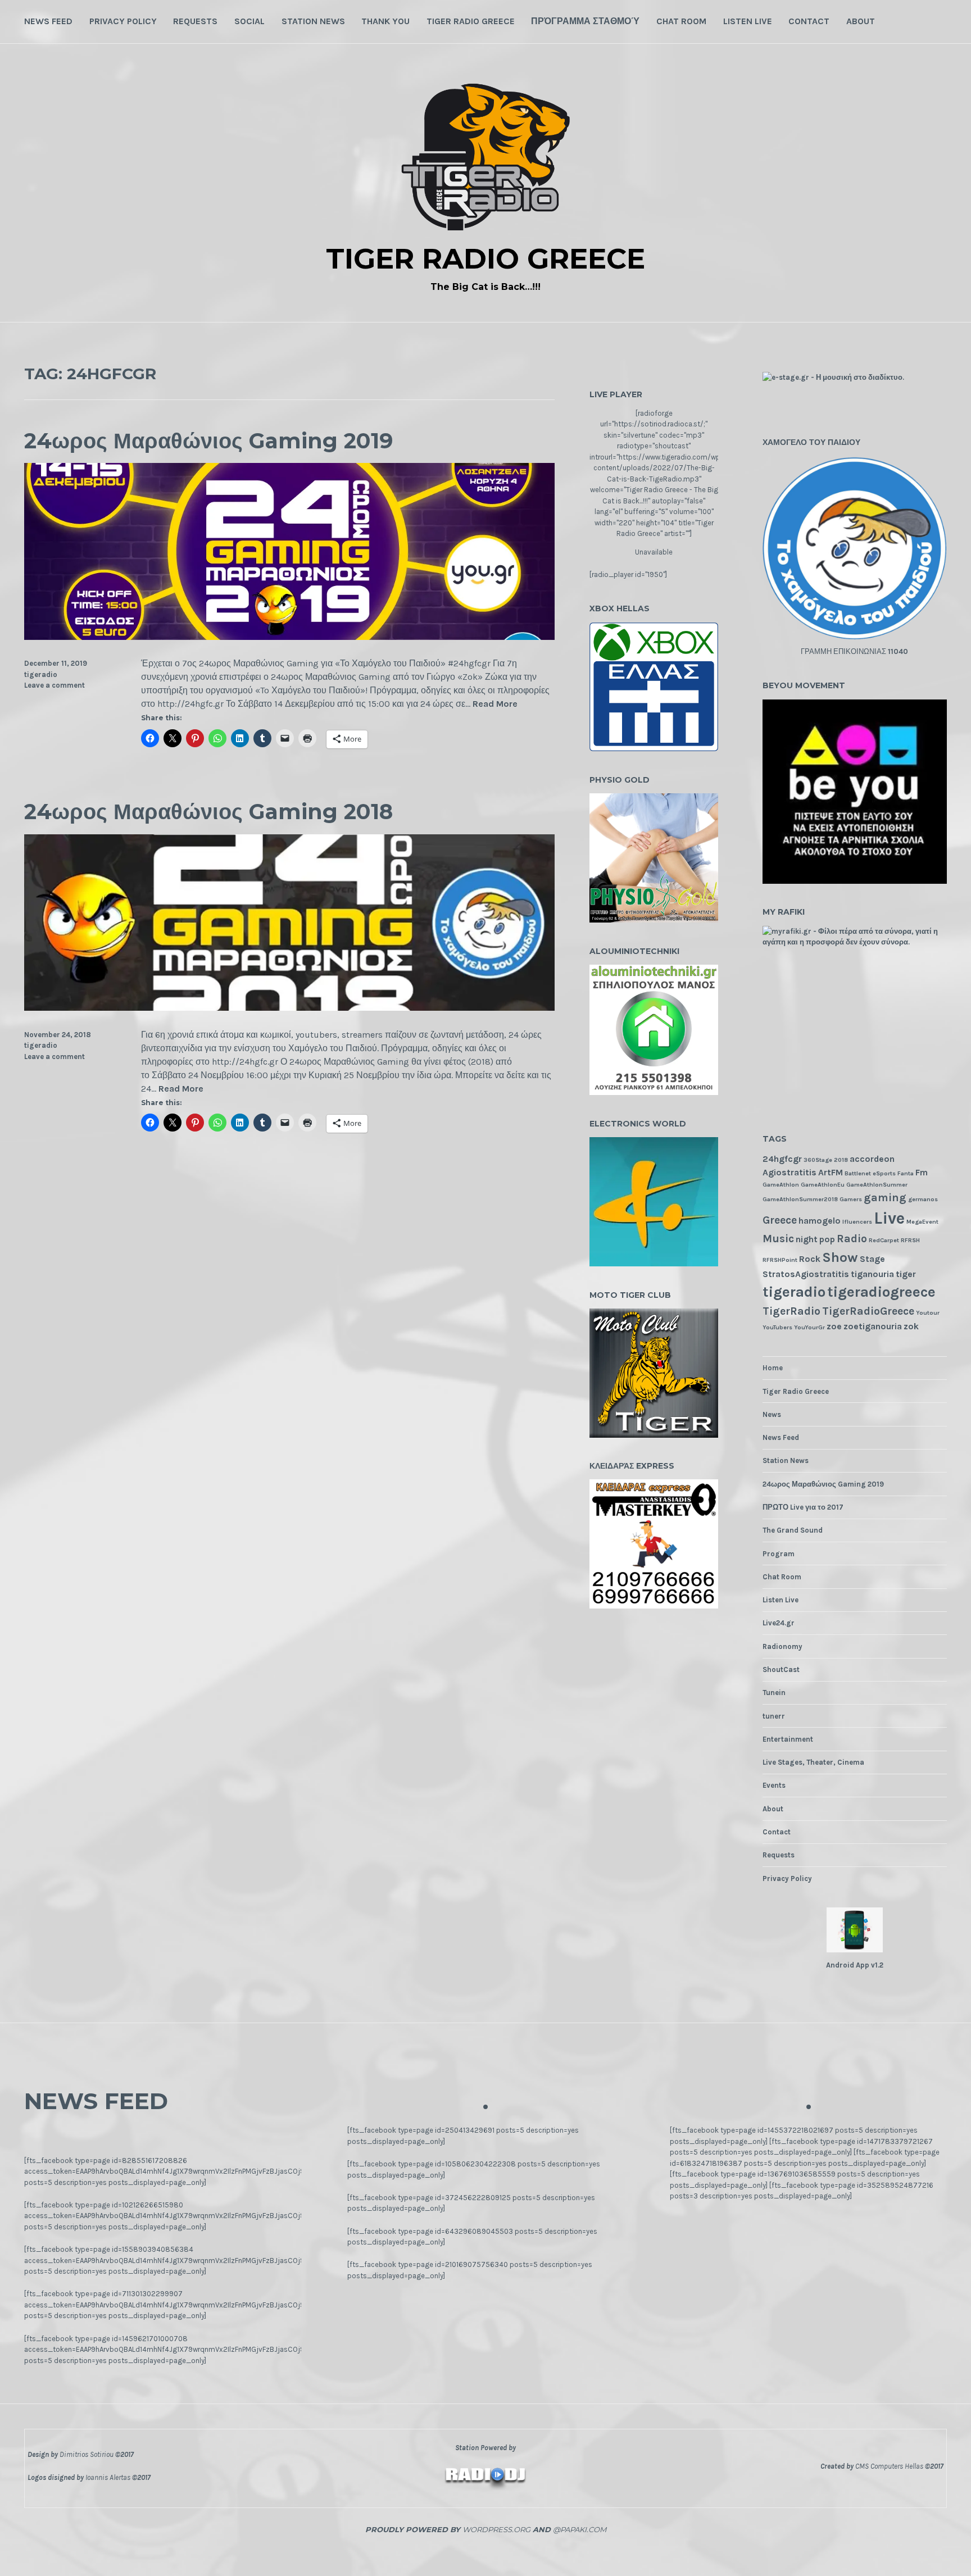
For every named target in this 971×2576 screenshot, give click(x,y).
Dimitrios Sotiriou (87, 2454)
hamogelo (820, 1221)
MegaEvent (922, 1222)
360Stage (818, 1160)
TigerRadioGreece (868, 1311)
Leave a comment (55, 685)
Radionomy (782, 1646)
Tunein (774, 1693)
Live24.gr (779, 1623)
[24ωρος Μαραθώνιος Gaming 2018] (289, 1008)
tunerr (774, 1716)
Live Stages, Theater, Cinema (813, 1762)
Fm (922, 1172)
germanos (923, 1199)
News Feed (48, 21)
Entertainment (788, 1739)
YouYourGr (809, 1327)
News (772, 1414)
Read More (495, 704)
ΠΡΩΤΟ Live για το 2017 (803, 1507)
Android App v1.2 (855, 1965)
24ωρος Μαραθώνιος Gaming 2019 (208, 441)
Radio (852, 1239)
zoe (834, 1326)
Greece (780, 1220)
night (807, 1239)
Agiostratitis (789, 1172)
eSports (884, 1173)
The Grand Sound (793, 1530)
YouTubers (777, 1327)
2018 (841, 1160)
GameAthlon (781, 1185)
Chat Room (681, 21)
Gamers (851, 1199)
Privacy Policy (123, 21)
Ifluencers (857, 1222)
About (861, 21)
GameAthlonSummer (877, 1185)
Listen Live (748, 21)
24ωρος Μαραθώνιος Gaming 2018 (208, 812)
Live (889, 1218)
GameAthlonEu (823, 1185)
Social (249, 21)
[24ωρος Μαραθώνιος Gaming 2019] (289, 637)
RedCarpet (884, 1240)
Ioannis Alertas (108, 2477)
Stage (872, 1259)
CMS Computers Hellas (889, 2466)
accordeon (872, 1159)
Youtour (928, 1313)
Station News (313, 21)
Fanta (906, 1173)
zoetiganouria (873, 1326)
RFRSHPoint (780, 1260)
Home (773, 1368)
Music (778, 1239)
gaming (885, 1198)
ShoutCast (781, 1669)
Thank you (385, 21)
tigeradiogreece (881, 1292)
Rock (810, 1259)
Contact (809, 21)
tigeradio (41, 674)
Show (840, 1257)
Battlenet (858, 1173)
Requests (195, 21)
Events (774, 1785)
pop (827, 1239)
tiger (906, 1274)
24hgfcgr (782, 1159)
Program (779, 1554)
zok (911, 1326)
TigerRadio (791, 1311)
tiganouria (872, 1274)
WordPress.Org (496, 2529)
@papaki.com (580, 2529)
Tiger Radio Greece (471, 21)
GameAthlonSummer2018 (800, 1199)
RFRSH (910, 1240)
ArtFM (831, 1172)
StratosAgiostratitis (806, 1274)
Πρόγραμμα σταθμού (585, 21)
